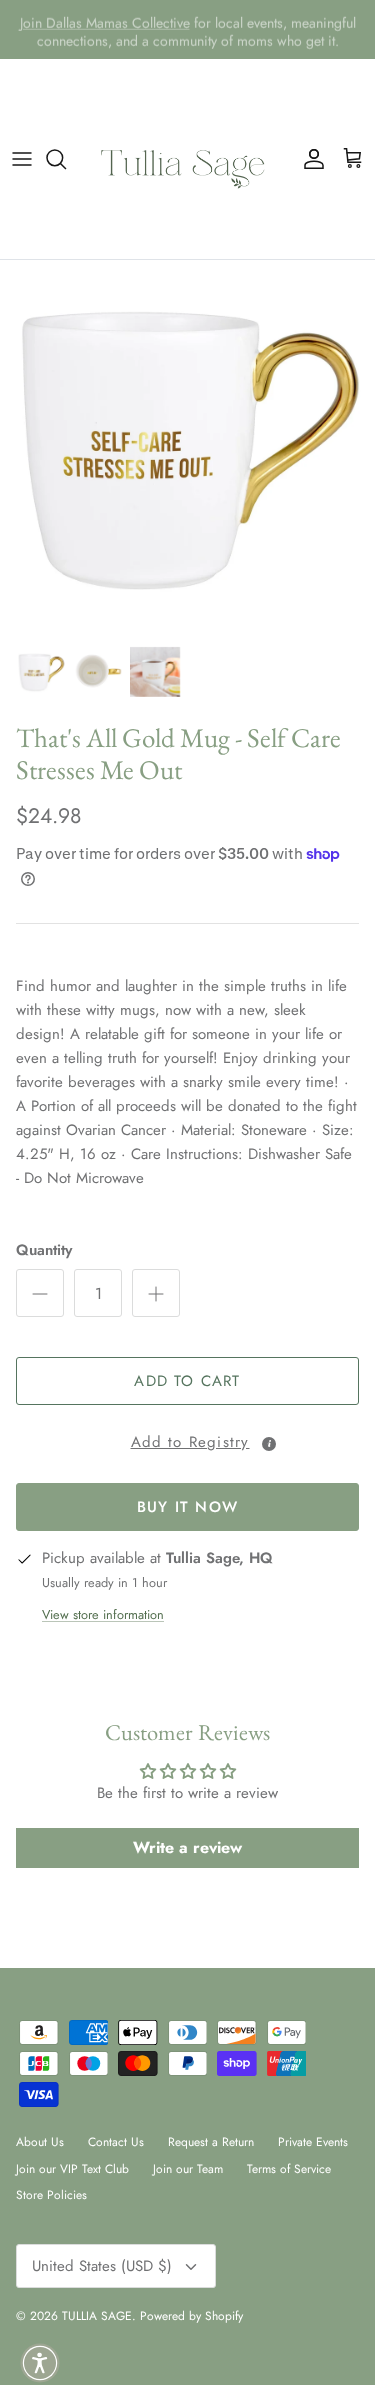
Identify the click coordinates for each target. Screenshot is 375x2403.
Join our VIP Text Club (72, 2169)
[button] (187, 1439)
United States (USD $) (102, 2266)
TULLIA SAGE (97, 2316)
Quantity (44, 1250)
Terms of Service (289, 2169)
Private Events (313, 2142)
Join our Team (188, 2169)
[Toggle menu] (22, 159)
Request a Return (211, 2142)
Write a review (187, 1847)
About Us (40, 2142)
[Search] (66, 159)
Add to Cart (187, 1381)
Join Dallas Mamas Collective (105, 21)
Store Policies (51, 2195)
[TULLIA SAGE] (188, 159)
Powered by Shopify (191, 2316)
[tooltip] (269, 1444)
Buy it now (187, 1507)
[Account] (309, 159)
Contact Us (116, 2142)
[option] (187, 447)
